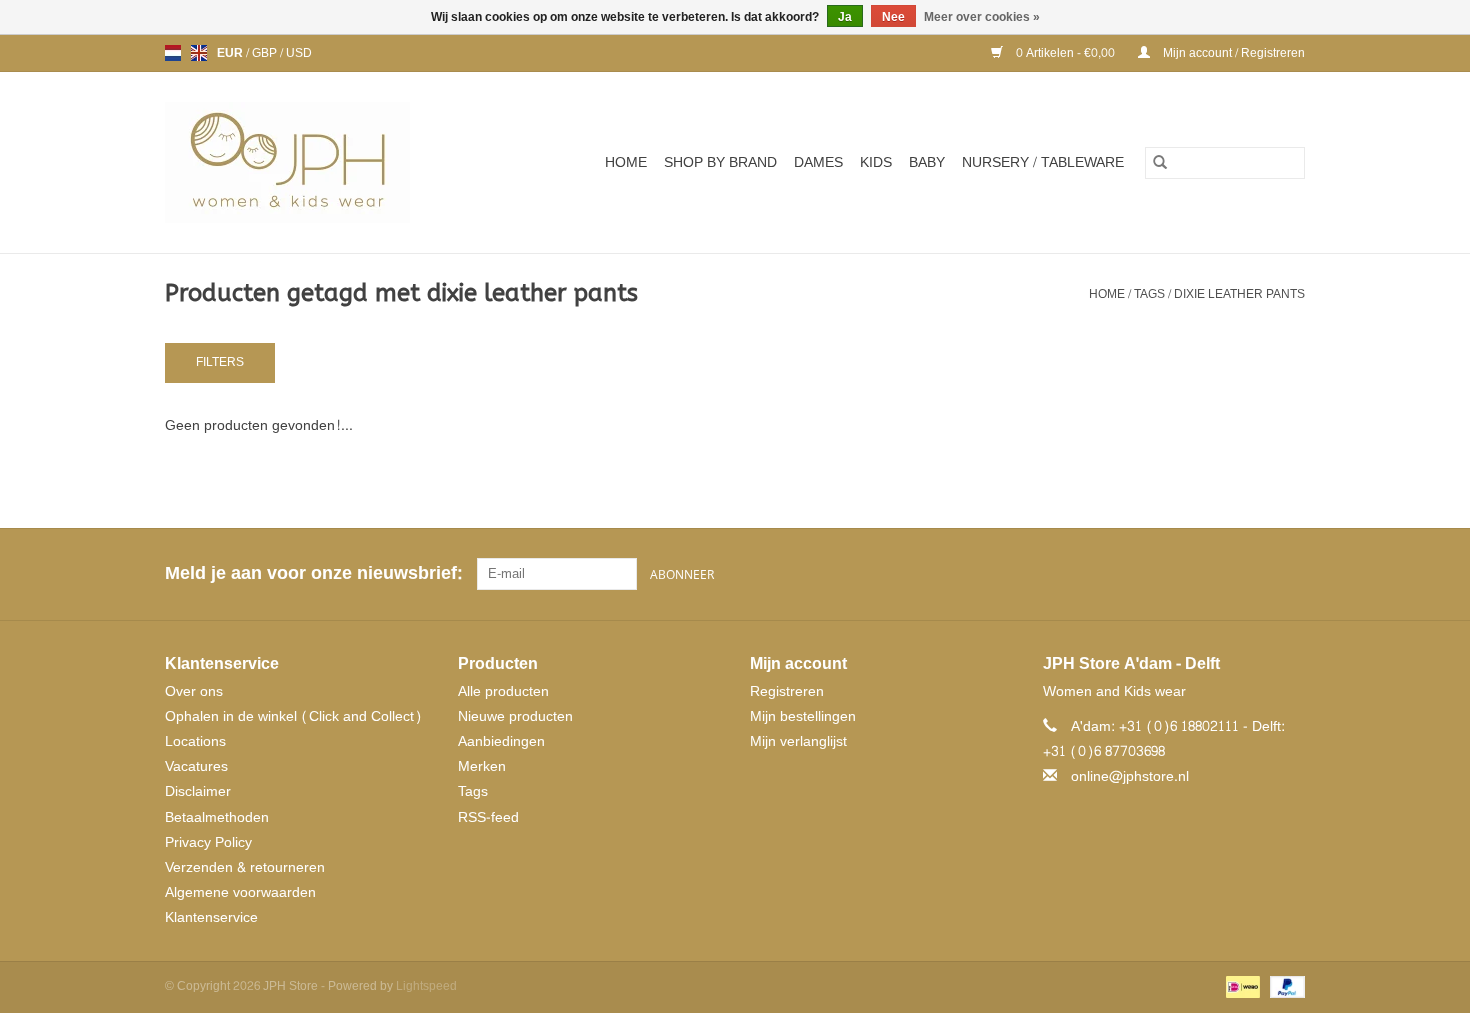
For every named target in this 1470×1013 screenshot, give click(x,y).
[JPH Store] (312, 162)
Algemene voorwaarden (240, 892)
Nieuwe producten (515, 716)
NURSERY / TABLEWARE (1043, 162)
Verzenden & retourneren (245, 867)
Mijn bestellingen (803, 716)
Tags (1149, 294)
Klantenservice (211, 917)
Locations (195, 741)
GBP (266, 53)
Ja (845, 17)
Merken (482, 766)
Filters (220, 362)
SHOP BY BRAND (720, 162)
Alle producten (503, 691)
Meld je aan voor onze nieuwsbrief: (313, 573)
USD (299, 53)
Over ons (194, 691)
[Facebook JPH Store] (1217, 574)
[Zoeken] (1160, 163)
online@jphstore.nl (1130, 776)
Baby (927, 162)
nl (173, 53)
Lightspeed (426, 986)
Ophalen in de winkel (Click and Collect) (293, 716)
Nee (893, 17)
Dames (818, 162)
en (199, 53)
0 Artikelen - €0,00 (1065, 53)
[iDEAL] (1241, 990)
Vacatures (196, 766)
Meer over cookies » (982, 17)
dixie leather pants (1239, 294)
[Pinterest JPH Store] (1253, 574)
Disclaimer (198, 791)
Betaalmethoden (217, 817)
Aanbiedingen (501, 741)
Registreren (787, 691)
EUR (231, 53)
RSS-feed (488, 817)
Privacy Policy (208, 842)
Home (626, 162)
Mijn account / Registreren (1232, 53)
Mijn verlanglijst (798, 741)
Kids (876, 162)
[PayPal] (1284, 990)
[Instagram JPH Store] (1289, 574)
